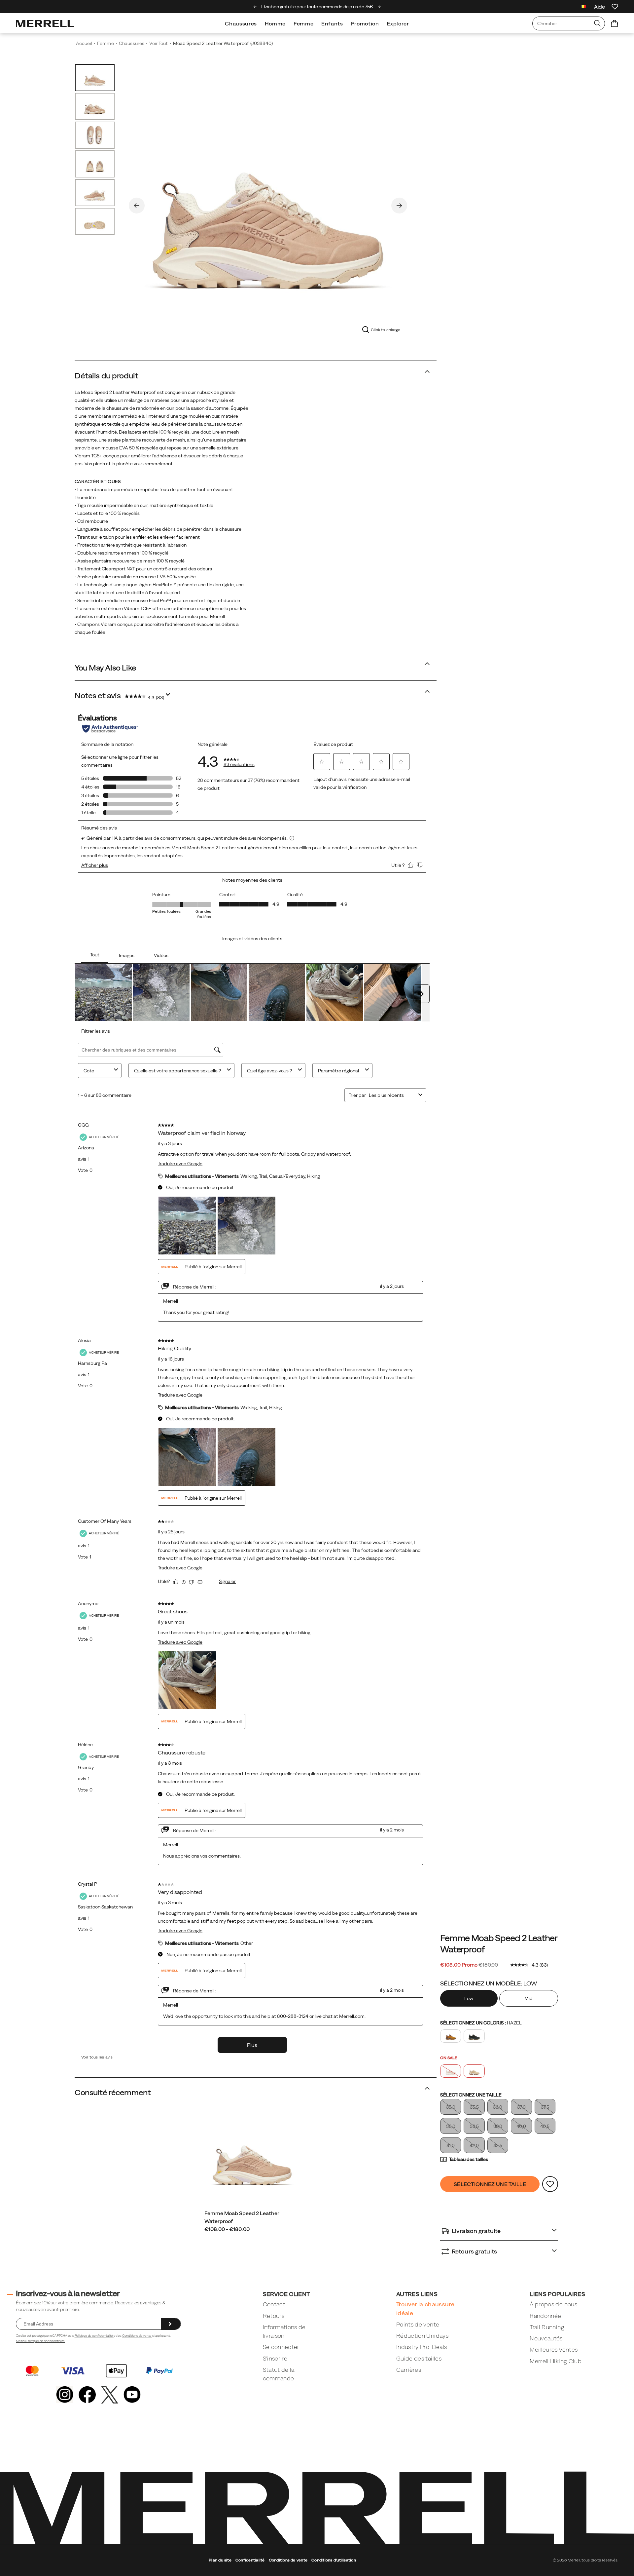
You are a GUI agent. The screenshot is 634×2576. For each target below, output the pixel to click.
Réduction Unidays (422, 2336)
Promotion (365, 23)
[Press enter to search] (597, 23)
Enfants (332, 23)
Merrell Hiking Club (556, 2361)
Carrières (409, 2370)
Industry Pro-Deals (422, 2347)
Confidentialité (250, 2560)
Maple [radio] (451, 2036)
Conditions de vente (137, 2336)
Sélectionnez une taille (471, 2095)
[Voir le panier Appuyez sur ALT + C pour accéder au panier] (615, 23)
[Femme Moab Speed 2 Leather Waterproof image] (252, 2156)
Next (399, 206)
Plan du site (220, 2560)
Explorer (398, 23)
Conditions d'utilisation (334, 2560)
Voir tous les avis (97, 2057)
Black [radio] (474, 2036)
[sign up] (171, 2324)
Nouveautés (546, 2338)
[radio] (470, 1998)
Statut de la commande (279, 2374)
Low (469, 1998)
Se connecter (281, 2347)
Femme (303, 23)
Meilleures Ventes (554, 2349)
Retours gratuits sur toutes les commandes (319, 7)
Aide (599, 7)
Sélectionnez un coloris (481, 2023)
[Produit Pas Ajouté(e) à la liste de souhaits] (550, 2184)
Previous (137, 206)
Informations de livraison (284, 2331)
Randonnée (545, 2316)
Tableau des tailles (469, 2159)
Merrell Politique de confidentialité (40, 2341)
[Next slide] (379, 7)
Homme (275, 23)
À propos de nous (553, 2304)
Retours (274, 2316)
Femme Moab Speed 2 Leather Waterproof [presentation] (498, 1943)
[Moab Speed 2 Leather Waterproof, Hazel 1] (268, 204)
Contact (274, 2304)
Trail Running (547, 2327)
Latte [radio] (474, 2071)
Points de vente (418, 2324)
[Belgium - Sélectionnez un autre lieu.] (583, 7)
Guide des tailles (419, 2358)
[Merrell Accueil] (45, 23)
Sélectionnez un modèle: (489, 1983)
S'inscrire (275, 2358)
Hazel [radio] (451, 2071)
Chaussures (241, 23)
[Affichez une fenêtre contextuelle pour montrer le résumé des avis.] (169, 696)
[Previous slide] (255, 7)
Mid (528, 1998)
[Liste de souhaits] (615, 7)
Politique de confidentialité (94, 2336)
